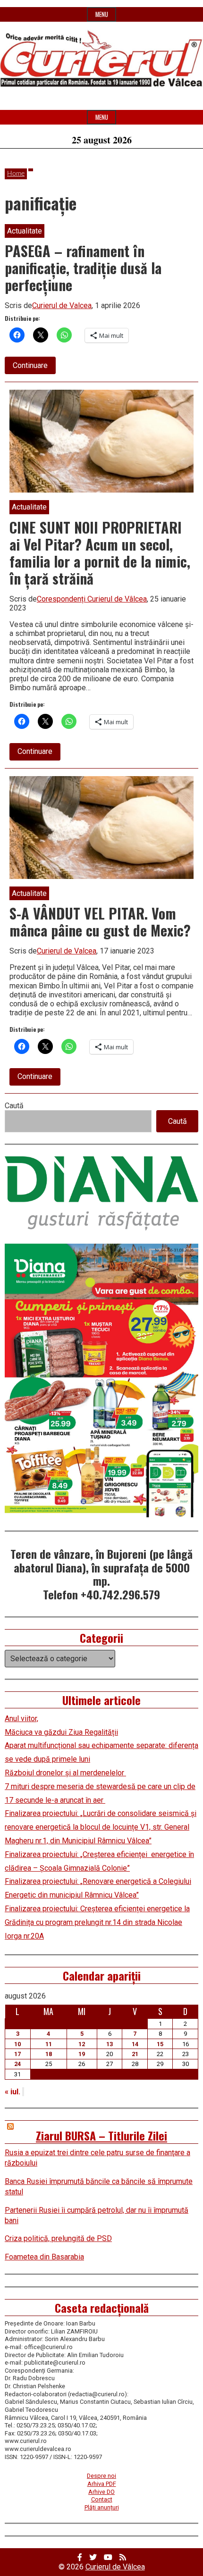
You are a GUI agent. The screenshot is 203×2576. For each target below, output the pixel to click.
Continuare (34, 367)
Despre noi (101, 2476)
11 (49, 2044)
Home (16, 174)
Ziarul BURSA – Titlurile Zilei (101, 2135)
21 (135, 2054)
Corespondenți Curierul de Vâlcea (92, 599)
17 (17, 2054)
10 (17, 2044)
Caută (14, 1106)
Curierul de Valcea (62, 305)
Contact (102, 2499)
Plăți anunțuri (102, 2507)
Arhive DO (101, 2492)
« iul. (13, 2092)
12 (82, 2044)
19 (82, 2054)
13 (110, 2044)
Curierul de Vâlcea (115, 2567)
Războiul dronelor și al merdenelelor (65, 1773)
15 (160, 2044)
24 (17, 2064)
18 (49, 2054)
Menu (102, 14)
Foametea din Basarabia (44, 2257)
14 (135, 2044)
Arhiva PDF (102, 2484)
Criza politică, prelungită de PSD (58, 2238)
